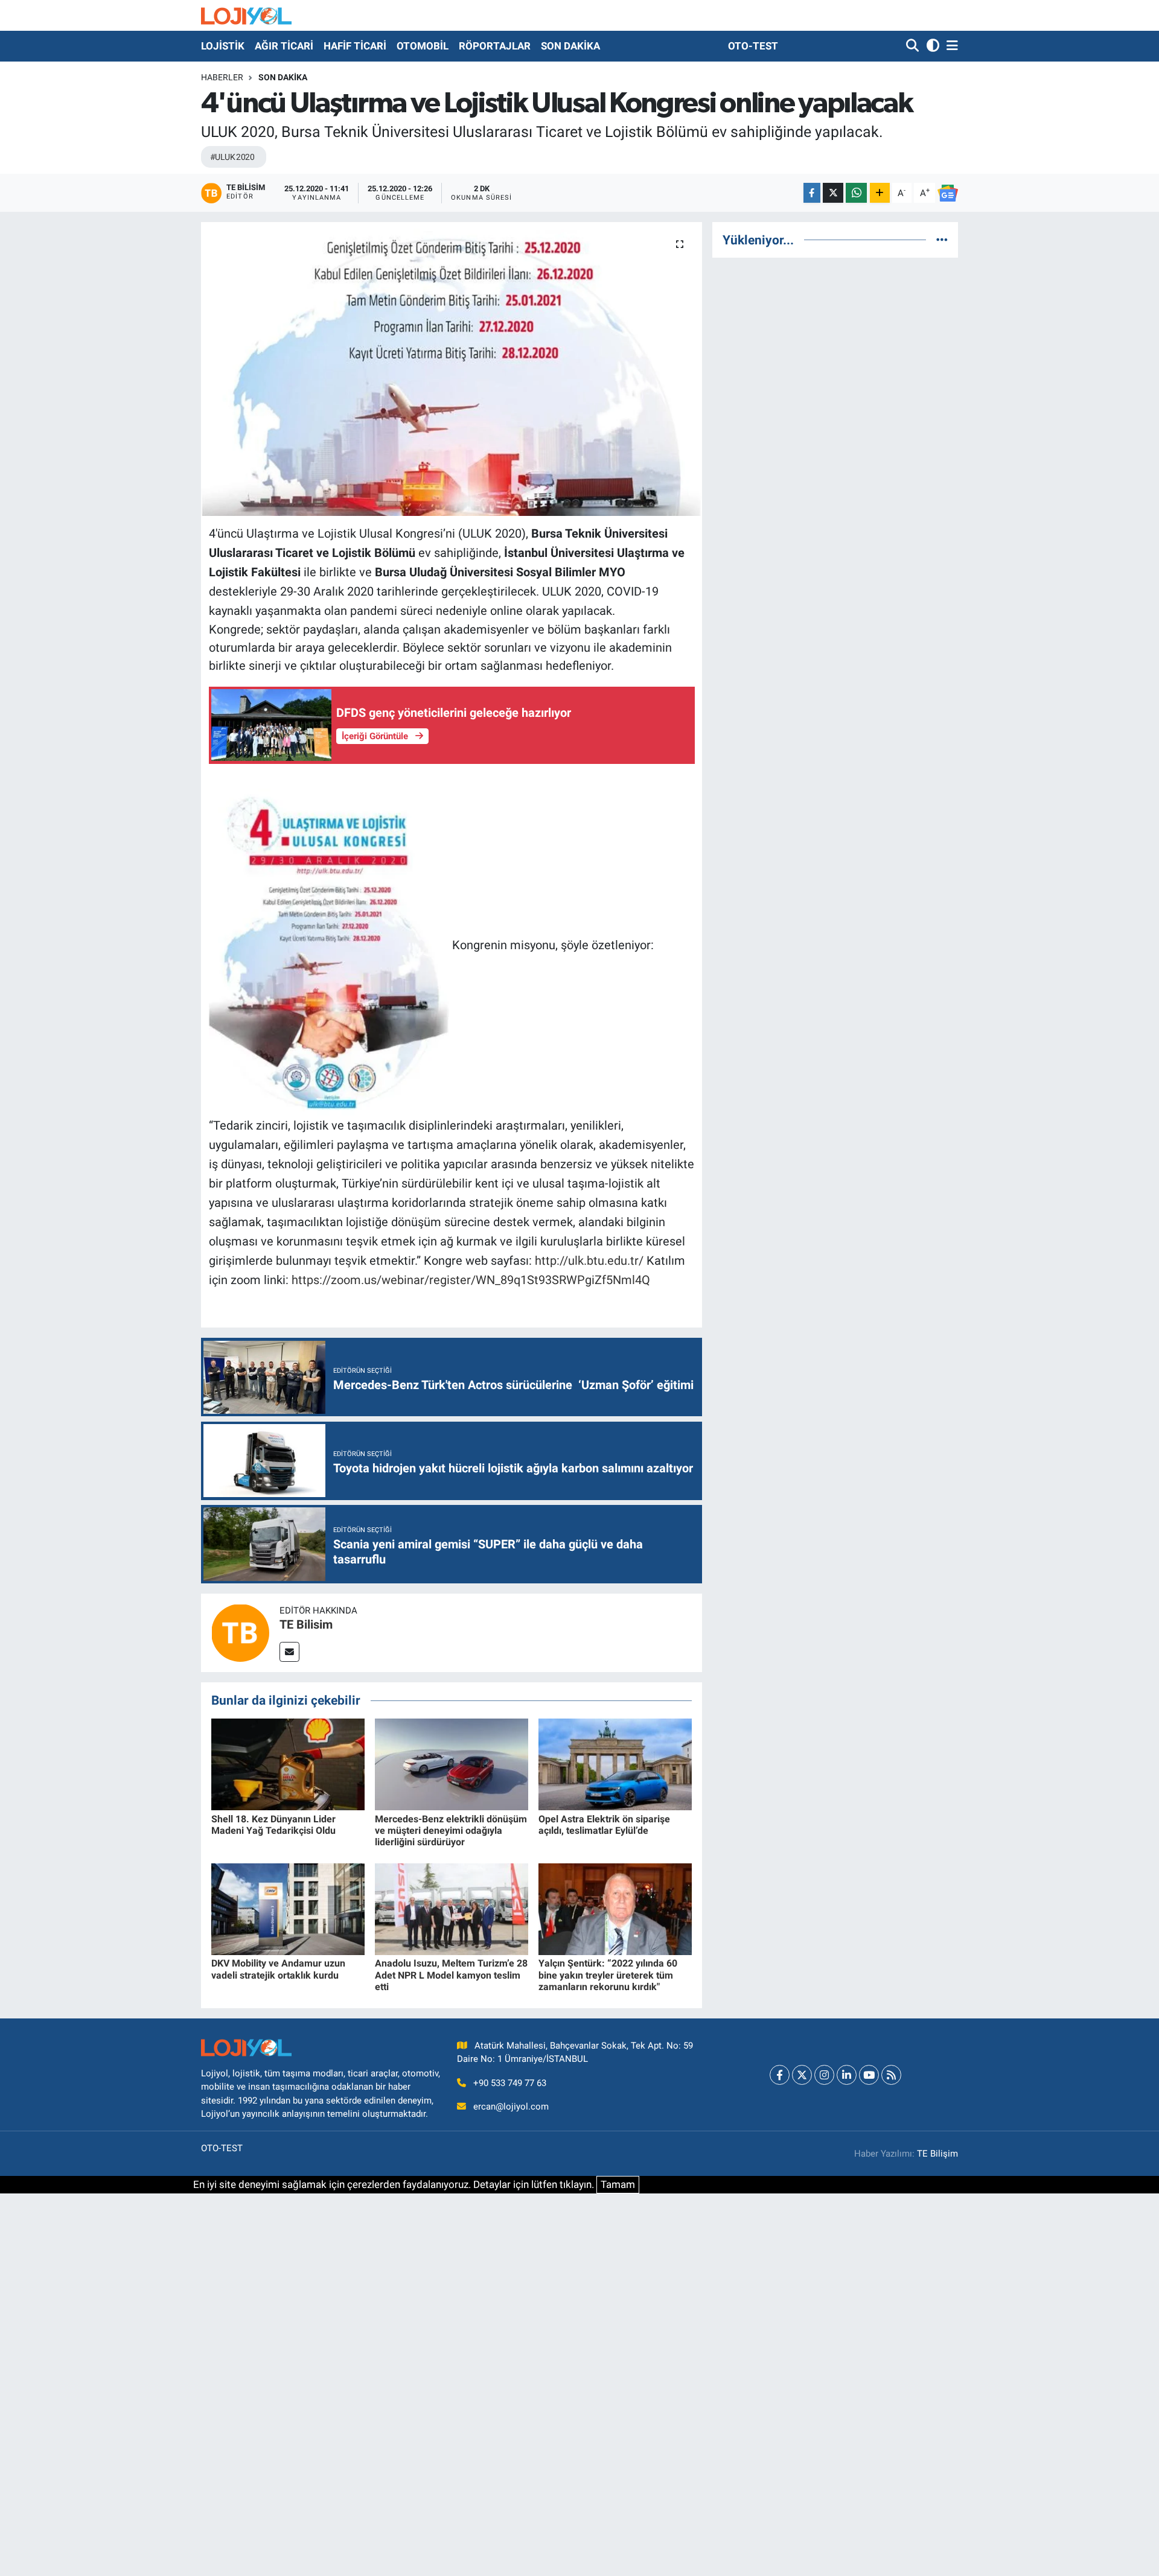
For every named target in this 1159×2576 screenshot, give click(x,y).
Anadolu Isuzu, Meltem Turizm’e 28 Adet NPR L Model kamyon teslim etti (451, 1975)
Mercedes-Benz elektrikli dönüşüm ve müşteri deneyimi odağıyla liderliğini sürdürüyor (451, 1830)
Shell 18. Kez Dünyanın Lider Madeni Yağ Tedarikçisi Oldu (273, 1825)
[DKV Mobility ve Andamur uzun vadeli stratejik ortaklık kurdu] (288, 1908)
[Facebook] (780, 2075)
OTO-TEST (753, 46)
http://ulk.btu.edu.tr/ (589, 1261)
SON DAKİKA (570, 46)
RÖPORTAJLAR (495, 46)
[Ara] (914, 46)
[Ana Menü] (950, 46)
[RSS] (891, 2075)
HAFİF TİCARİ (355, 46)
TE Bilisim (306, 1624)
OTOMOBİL (423, 46)
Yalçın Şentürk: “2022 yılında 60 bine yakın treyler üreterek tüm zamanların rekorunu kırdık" (608, 1975)
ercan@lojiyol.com (511, 2107)
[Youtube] (869, 2075)
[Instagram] (824, 2075)
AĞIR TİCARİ (284, 46)
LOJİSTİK (223, 46)
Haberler (222, 77)
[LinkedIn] (847, 2075)
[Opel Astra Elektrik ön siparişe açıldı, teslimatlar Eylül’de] (615, 1764)
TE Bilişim (937, 2154)
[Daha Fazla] (880, 193)
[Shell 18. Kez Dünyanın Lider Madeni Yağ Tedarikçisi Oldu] (288, 1764)
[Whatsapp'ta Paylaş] (856, 193)
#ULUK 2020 (232, 157)
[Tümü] (942, 240)
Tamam (618, 2184)
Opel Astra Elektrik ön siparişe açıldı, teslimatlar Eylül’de (604, 1825)
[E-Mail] (289, 1652)
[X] (802, 2075)
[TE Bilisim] (240, 1632)
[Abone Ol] (948, 193)
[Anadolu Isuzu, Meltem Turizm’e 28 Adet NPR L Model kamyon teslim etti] (452, 1908)
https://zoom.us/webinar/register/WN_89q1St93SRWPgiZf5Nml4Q (471, 1280)
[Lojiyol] (246, 15)
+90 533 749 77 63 (510, 2083)
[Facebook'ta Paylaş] (812, 193)
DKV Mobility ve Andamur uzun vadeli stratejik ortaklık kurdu (278, 1969)
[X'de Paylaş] (833, 193)
